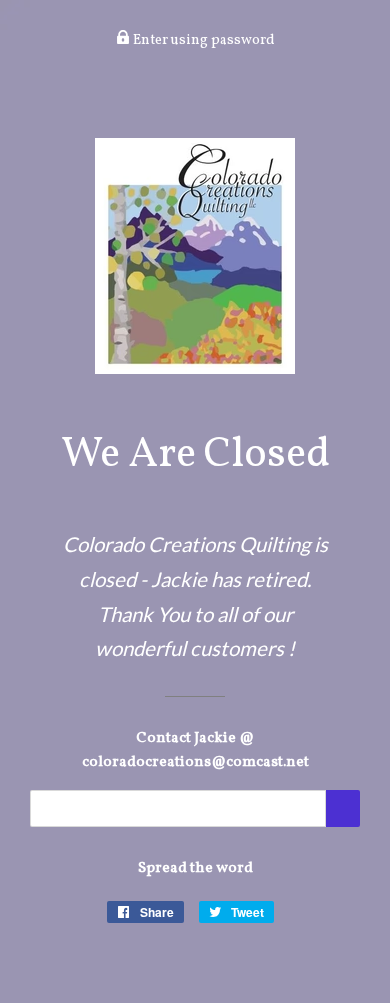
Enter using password (202, 40)
